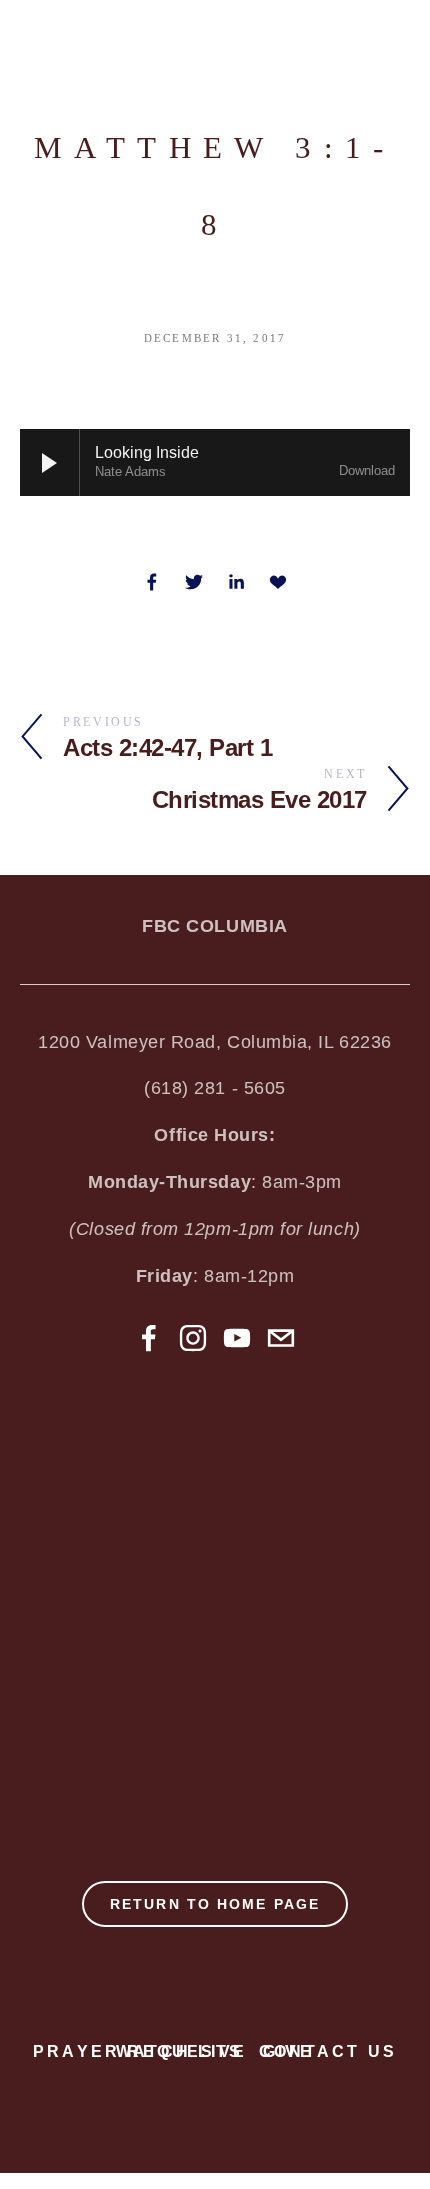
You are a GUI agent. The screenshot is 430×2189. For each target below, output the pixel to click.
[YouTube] (237, 1338)
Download (367, 470)
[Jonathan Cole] (149, 1338)
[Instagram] (193, 1338)
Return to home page (215, 1904)
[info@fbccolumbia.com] (281, 1338)
